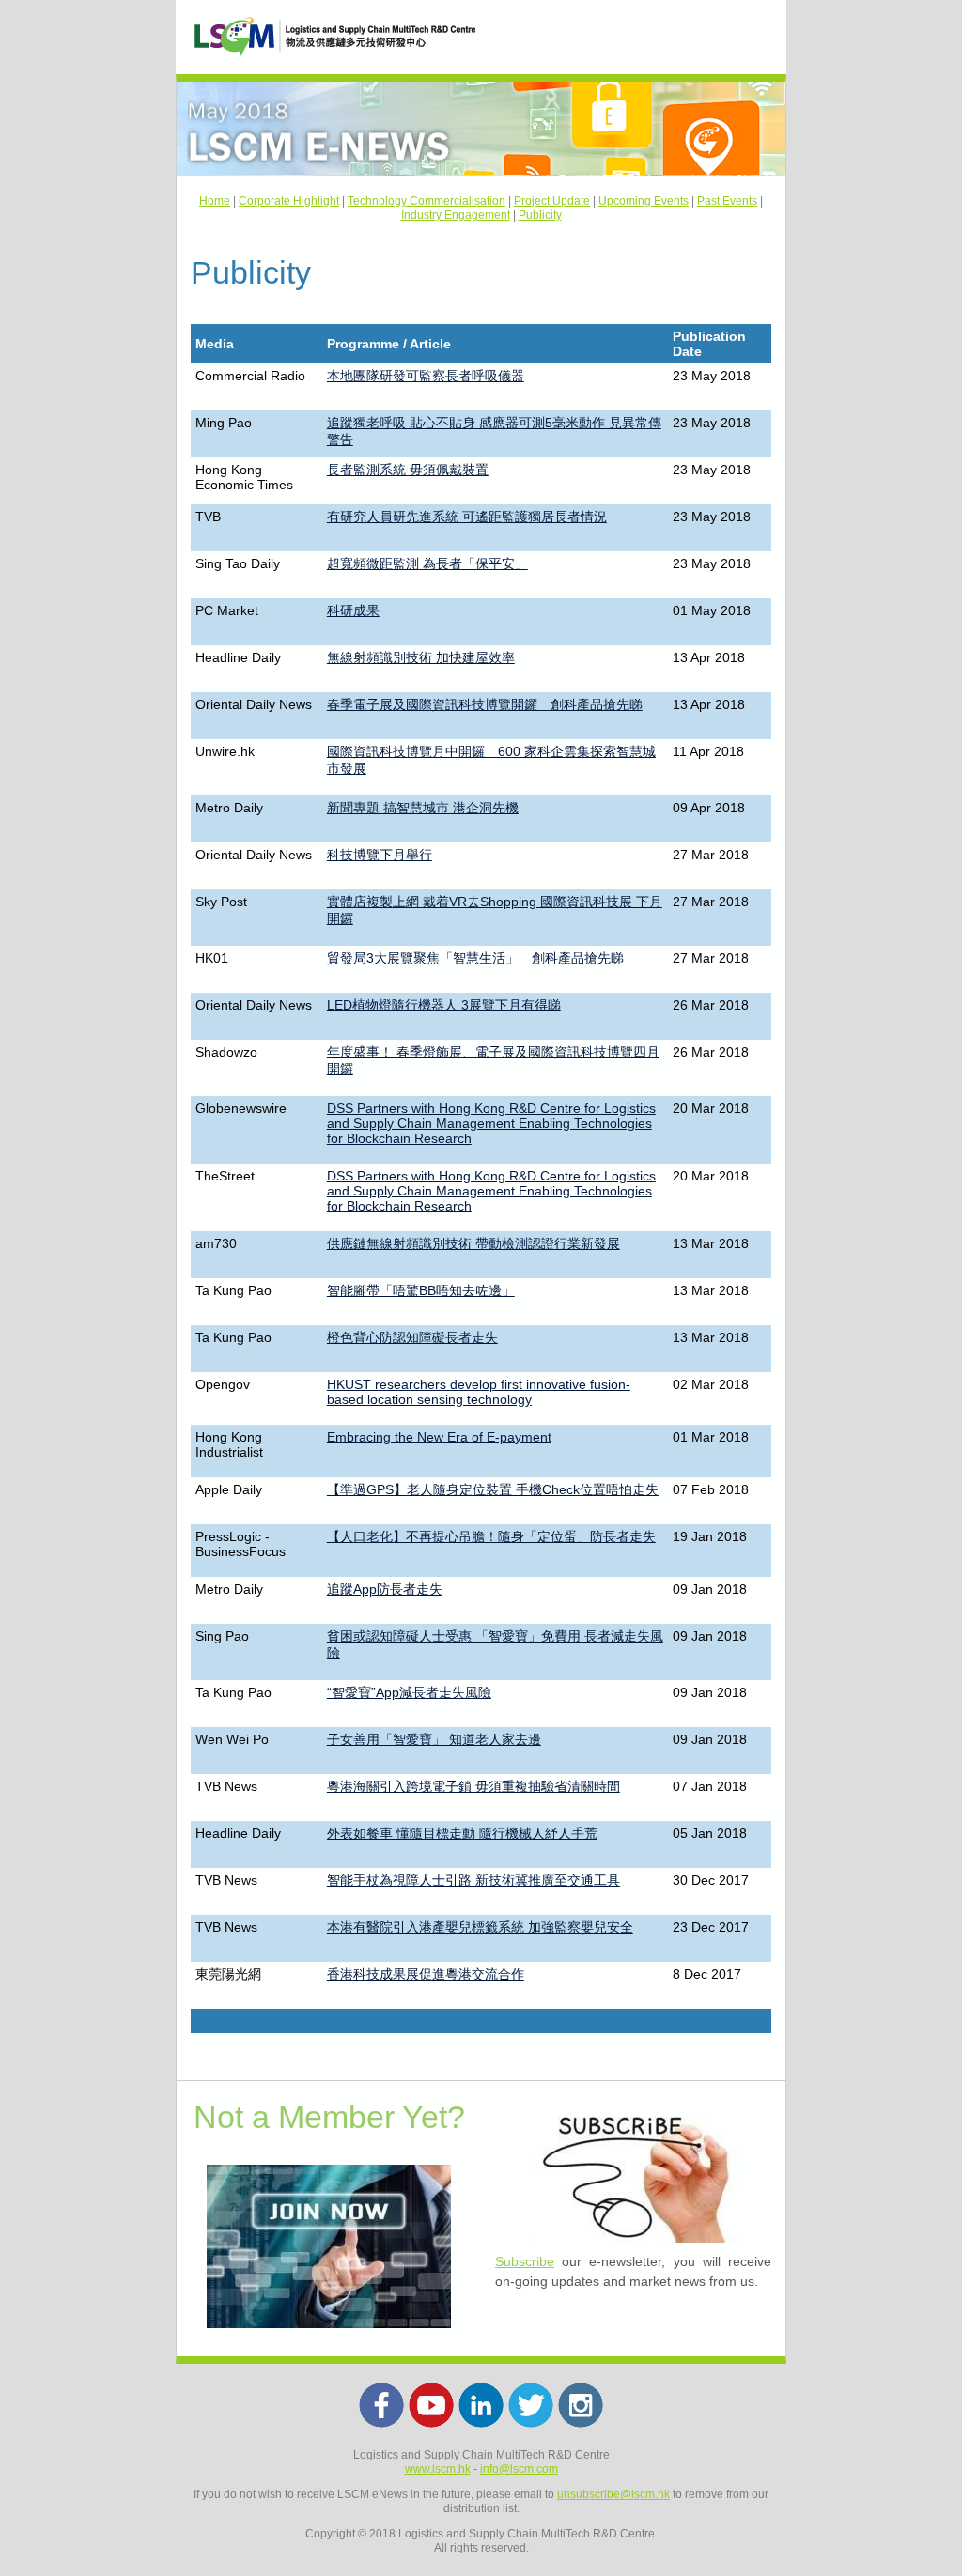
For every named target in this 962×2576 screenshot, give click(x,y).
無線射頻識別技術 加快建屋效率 (421, 657)
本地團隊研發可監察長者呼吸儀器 (426, 376)
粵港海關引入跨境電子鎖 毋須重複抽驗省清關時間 (473, 1786)
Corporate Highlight (289, 201)
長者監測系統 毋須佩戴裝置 (408, 470)
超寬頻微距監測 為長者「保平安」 (427, 563)
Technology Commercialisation (427, 201)
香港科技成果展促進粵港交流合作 (426, 1974)
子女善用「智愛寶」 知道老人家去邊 (434, 1739)
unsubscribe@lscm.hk (613, 2494)
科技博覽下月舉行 (380, 855)
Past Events (727, 201)
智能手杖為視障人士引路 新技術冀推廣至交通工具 (473, 1880)
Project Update (552, 201)
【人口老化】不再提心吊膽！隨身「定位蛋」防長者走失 (491, 1536)
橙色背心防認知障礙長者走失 (412, 1337)
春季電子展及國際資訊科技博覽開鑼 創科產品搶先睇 (485, 704)
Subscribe (525, 2261)
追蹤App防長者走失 (385, 1589)
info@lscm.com (519, 2469)
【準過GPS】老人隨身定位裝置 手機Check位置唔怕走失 (493, 1489)
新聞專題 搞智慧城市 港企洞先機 (423, 808)
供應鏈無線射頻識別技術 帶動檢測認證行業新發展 (473, 1243)
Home (215, 201)
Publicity (540, 215)
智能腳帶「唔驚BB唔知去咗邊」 (421, 1290)
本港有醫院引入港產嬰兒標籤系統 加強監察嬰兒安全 (480, 1927)
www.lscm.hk (438, 2469)
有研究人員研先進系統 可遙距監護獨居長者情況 (467, 517)
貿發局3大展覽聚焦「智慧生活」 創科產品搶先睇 (475, 958)
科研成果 (353, 610)
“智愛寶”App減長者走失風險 (409, 1692)
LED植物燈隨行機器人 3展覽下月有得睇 (444, 1005)
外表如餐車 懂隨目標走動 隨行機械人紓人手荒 (462, 1833)
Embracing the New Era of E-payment (439, 1437)
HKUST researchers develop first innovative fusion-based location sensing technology (479, 1392)
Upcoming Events (644, 201)
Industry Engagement (456, 215)
